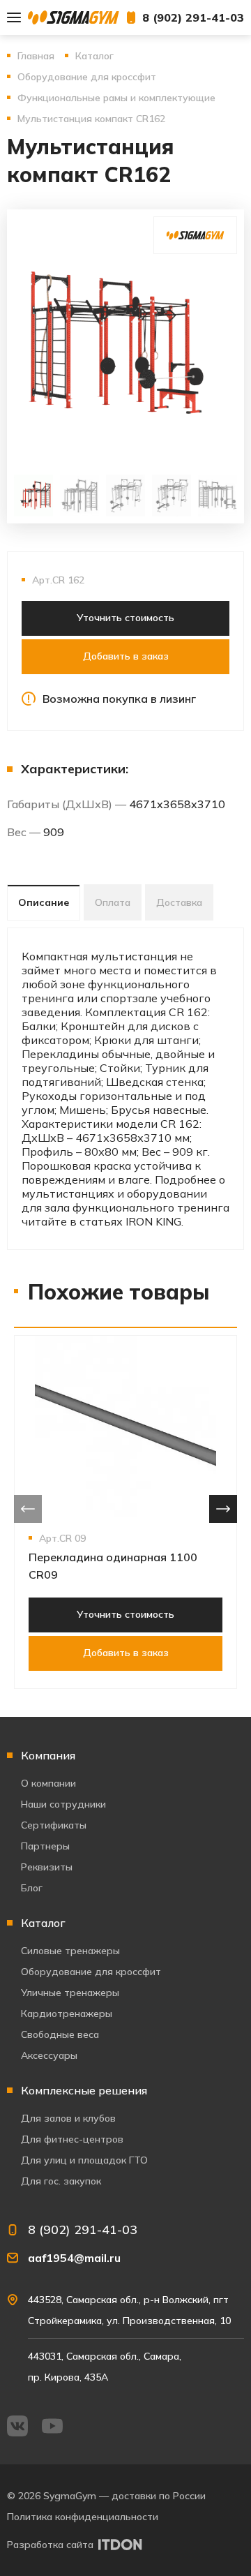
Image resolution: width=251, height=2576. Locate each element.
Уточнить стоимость (125, 618)
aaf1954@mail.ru (74, 2258)
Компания (48, 1755)
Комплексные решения (84, 2090)
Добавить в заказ (126, 656)
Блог (32, 1888)
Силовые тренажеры (70, 1951)
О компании (48, 1783)
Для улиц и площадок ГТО (84, 2160)
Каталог (43, 1923)
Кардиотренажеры (67, 2013)
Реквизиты (47, 1867)
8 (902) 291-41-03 (193, 17)
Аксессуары (49, 2055)
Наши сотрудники (63, 1804)
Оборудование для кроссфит (91, 1972)
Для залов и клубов (68, 2118)
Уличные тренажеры (70, 1993)
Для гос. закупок (61, 2181)
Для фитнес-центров (72, 2139)
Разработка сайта (50, 2545)
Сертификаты (54, 1825)
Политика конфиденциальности (83, 2517)
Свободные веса (60, 2034)
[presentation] (28, 1509)
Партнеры (45, 1846)
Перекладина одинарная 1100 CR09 (113, 1566)
